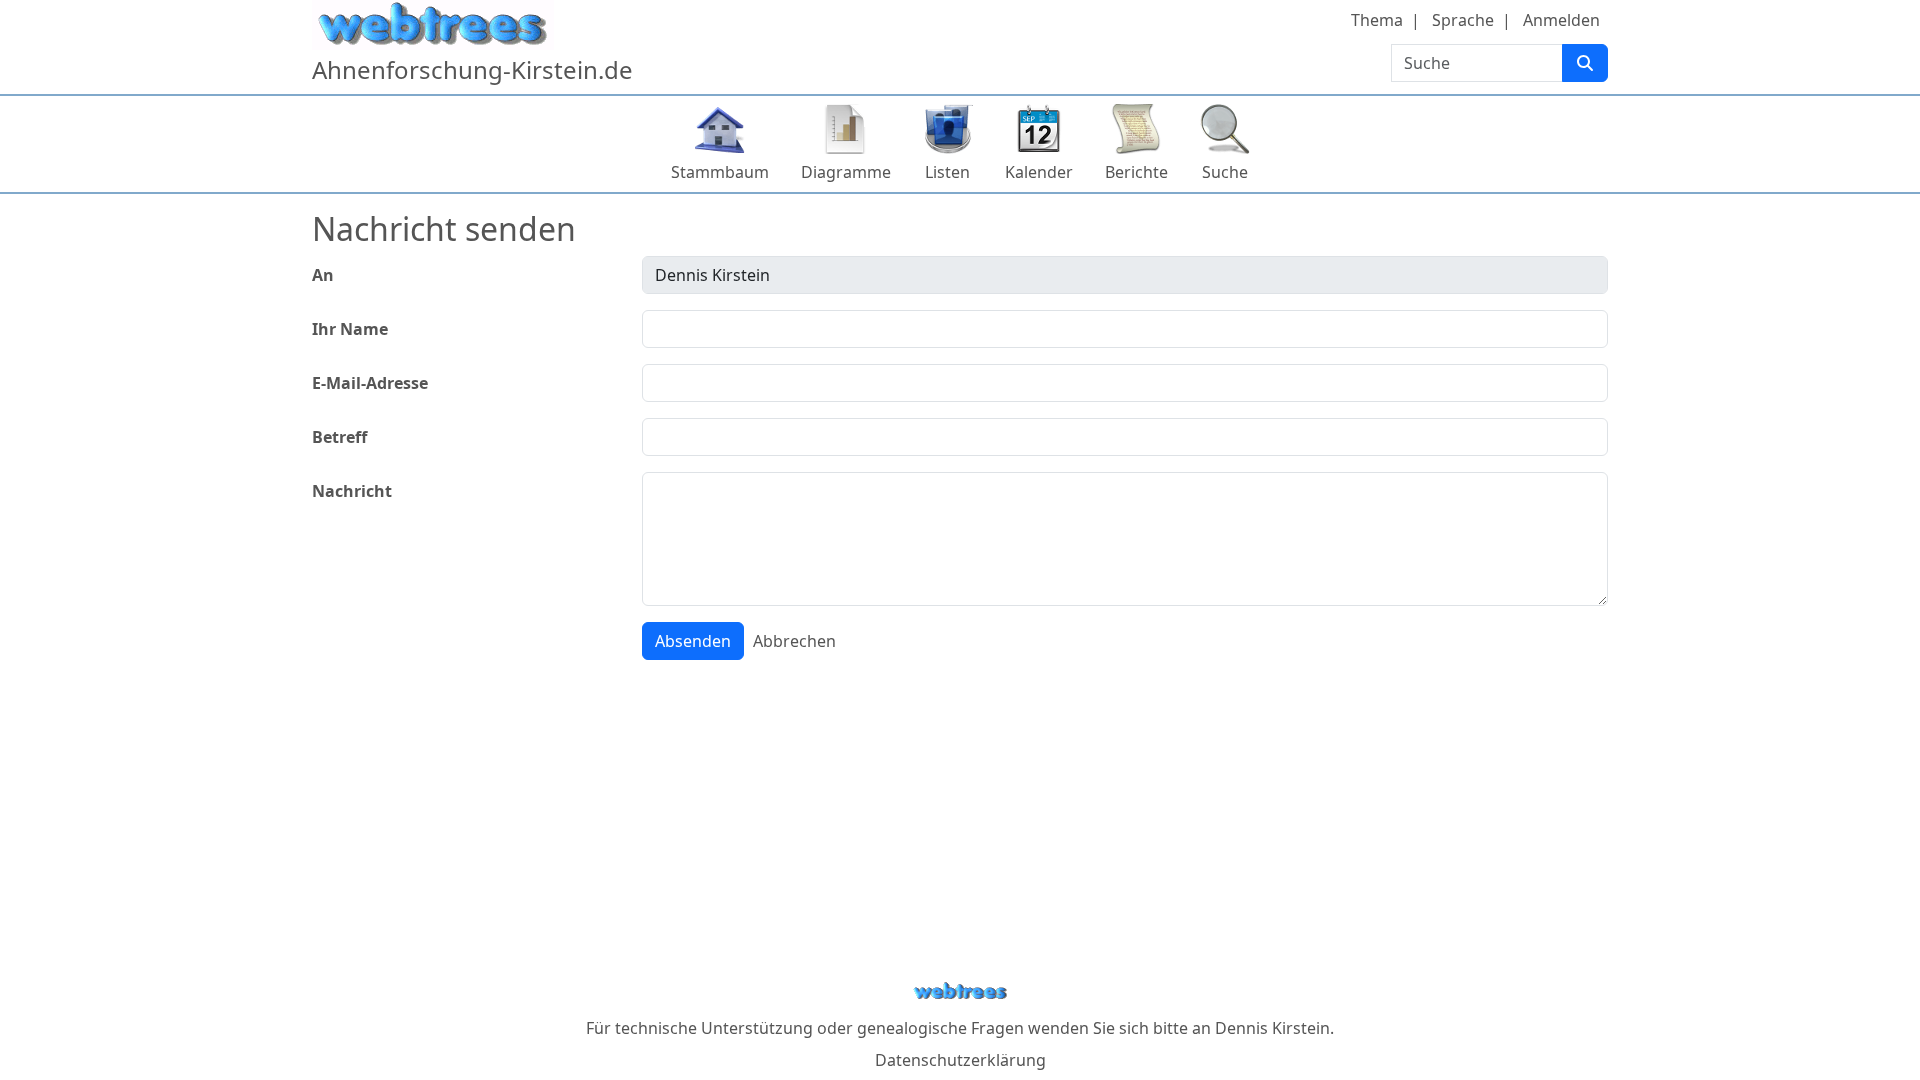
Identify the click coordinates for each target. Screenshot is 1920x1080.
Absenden (693, 641)
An (323, 275)
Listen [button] (947, 172)
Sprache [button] (1463, 20)
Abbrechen (794, 641)
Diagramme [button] (846, 172)
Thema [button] (1377, 20)
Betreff (339, 437)
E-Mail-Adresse (370, 383)
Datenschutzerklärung (960, 1060)
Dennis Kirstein (1272, 1028)
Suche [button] (1225, 172)
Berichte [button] (1136, 172)
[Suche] (1585, 63)
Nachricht (352, 491)
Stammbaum (720, 172)
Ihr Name (350, 329)
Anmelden (1561, 20)
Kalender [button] (1039, 172)
